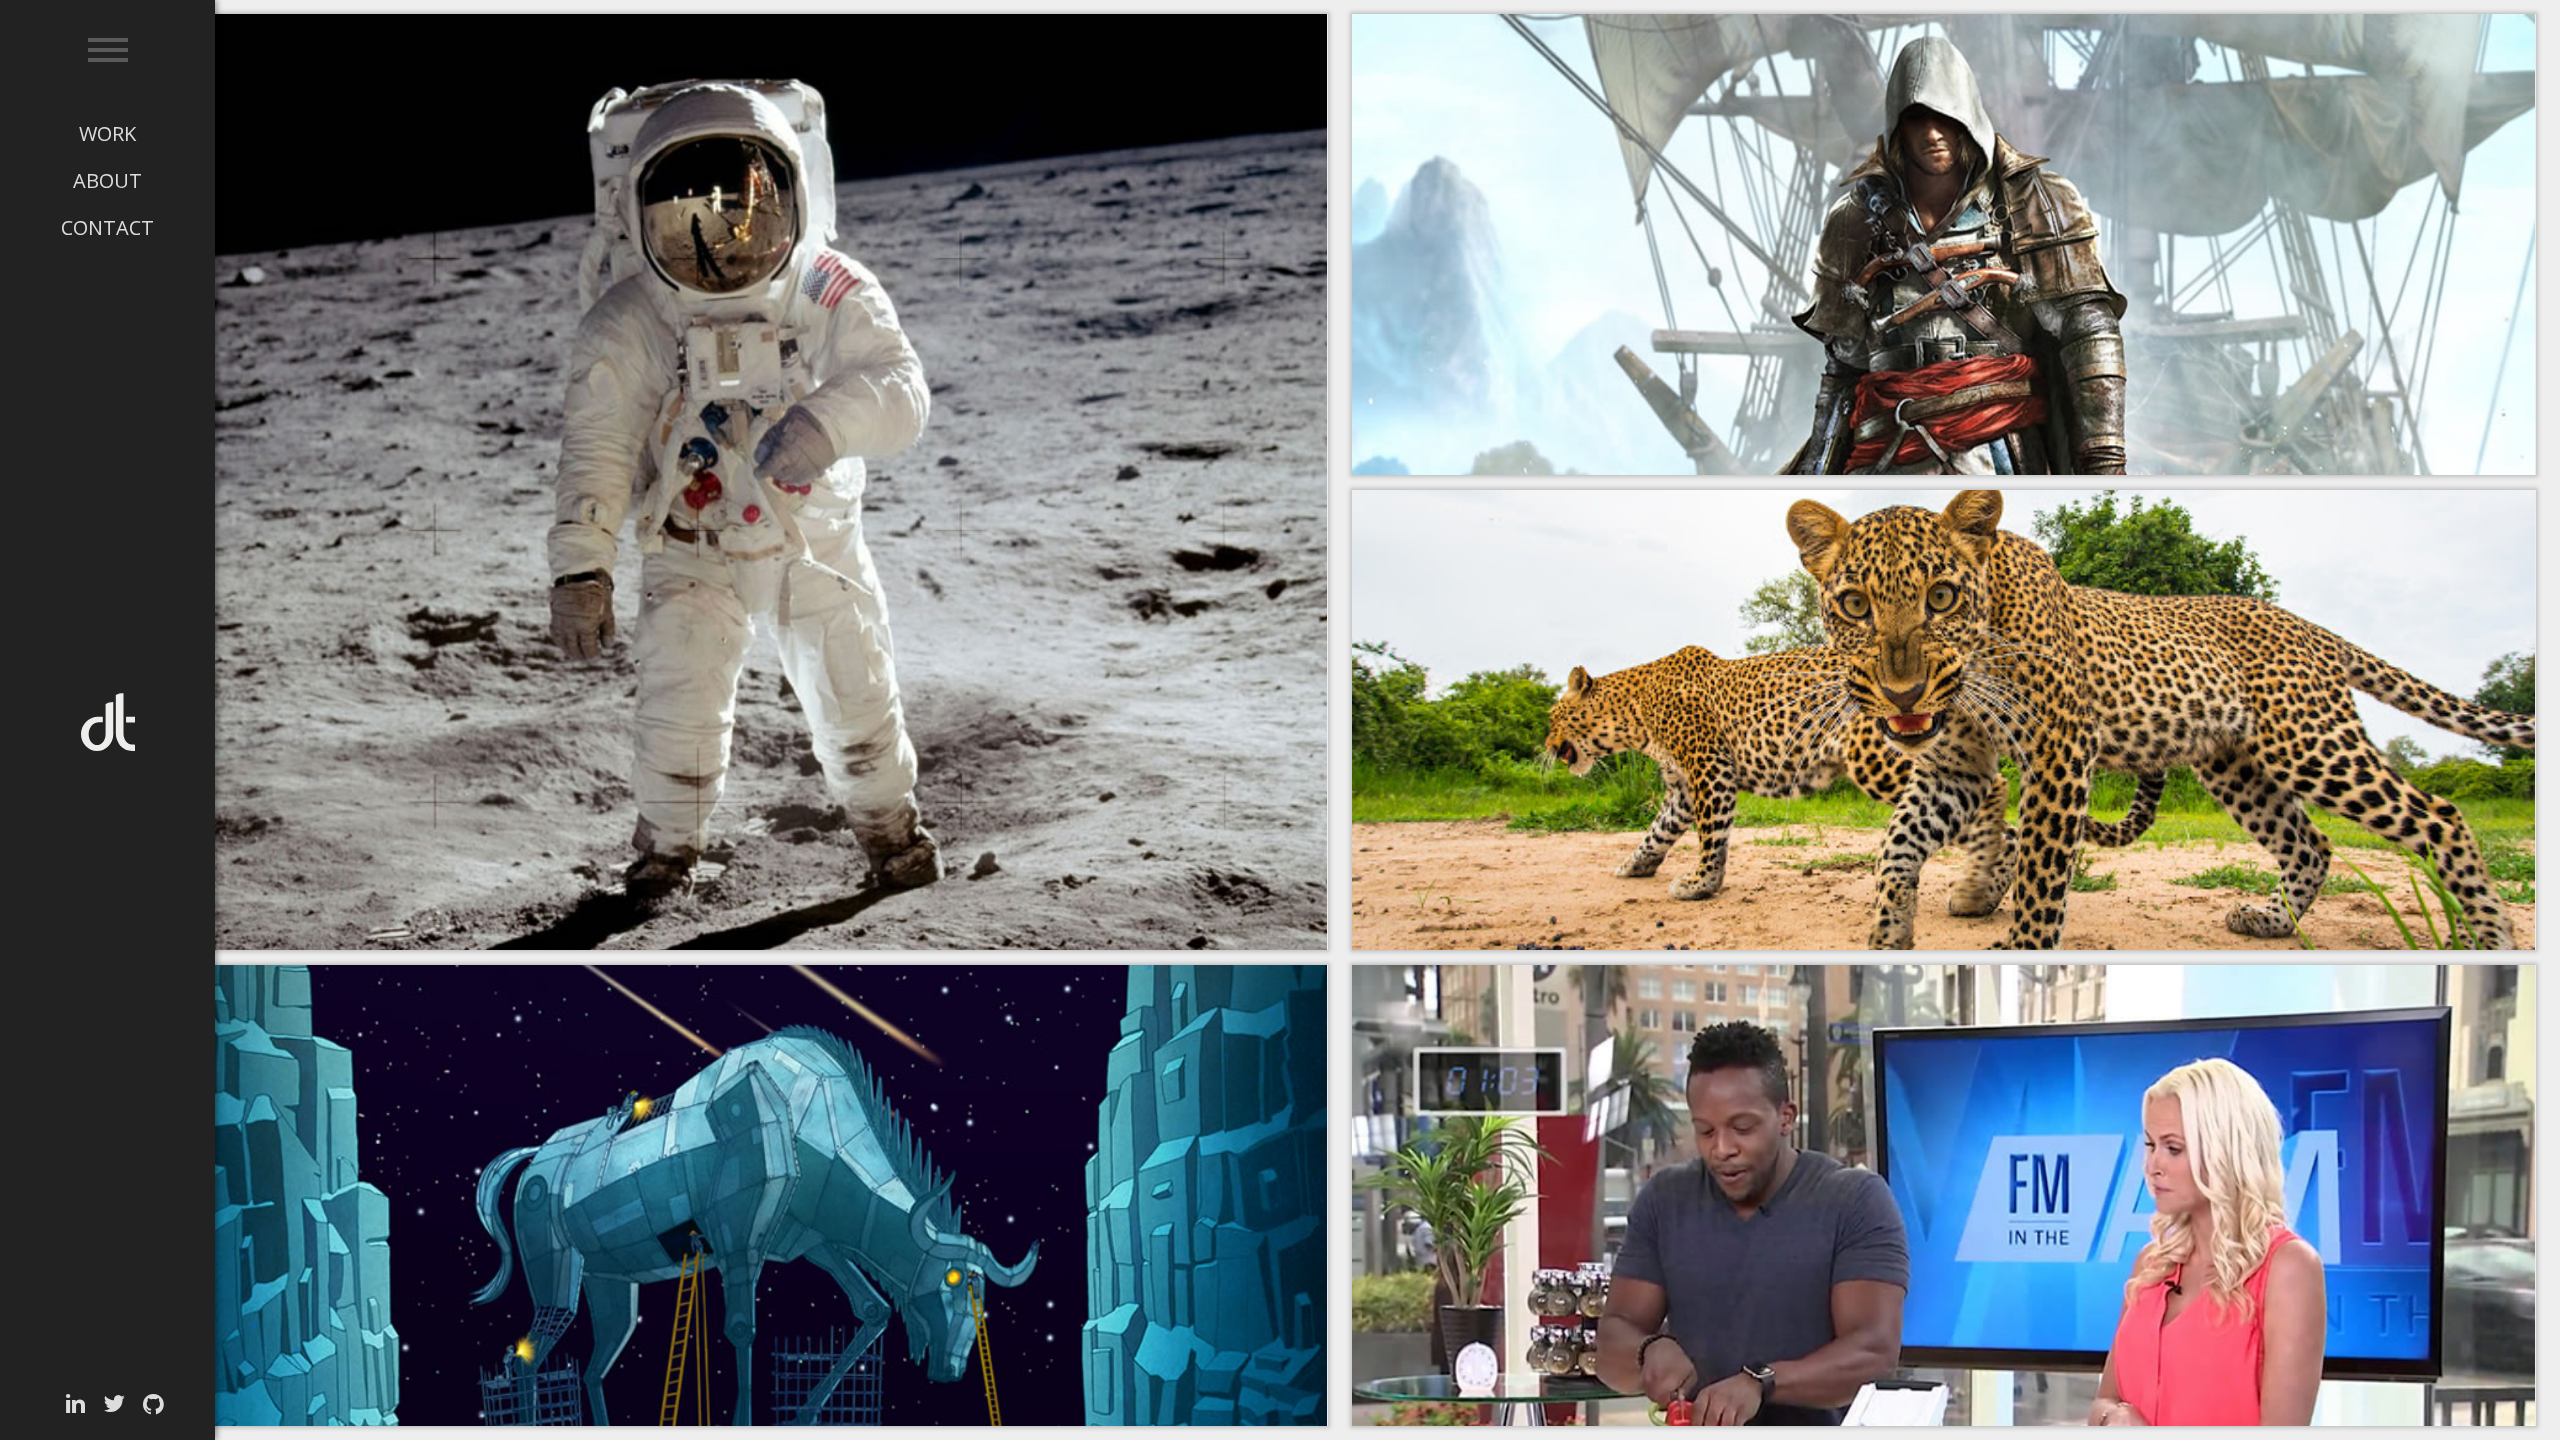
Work (107, 133)
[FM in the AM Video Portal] (1943, 1195)
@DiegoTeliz (114, 1404)
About (107, 180)
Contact (107, 227)
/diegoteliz (75, 1404)
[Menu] (108, 50)
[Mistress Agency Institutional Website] (1943, 244)
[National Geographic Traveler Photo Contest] (1943, 720)
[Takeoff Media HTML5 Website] (735, 482)
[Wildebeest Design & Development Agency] (735, 1195)
